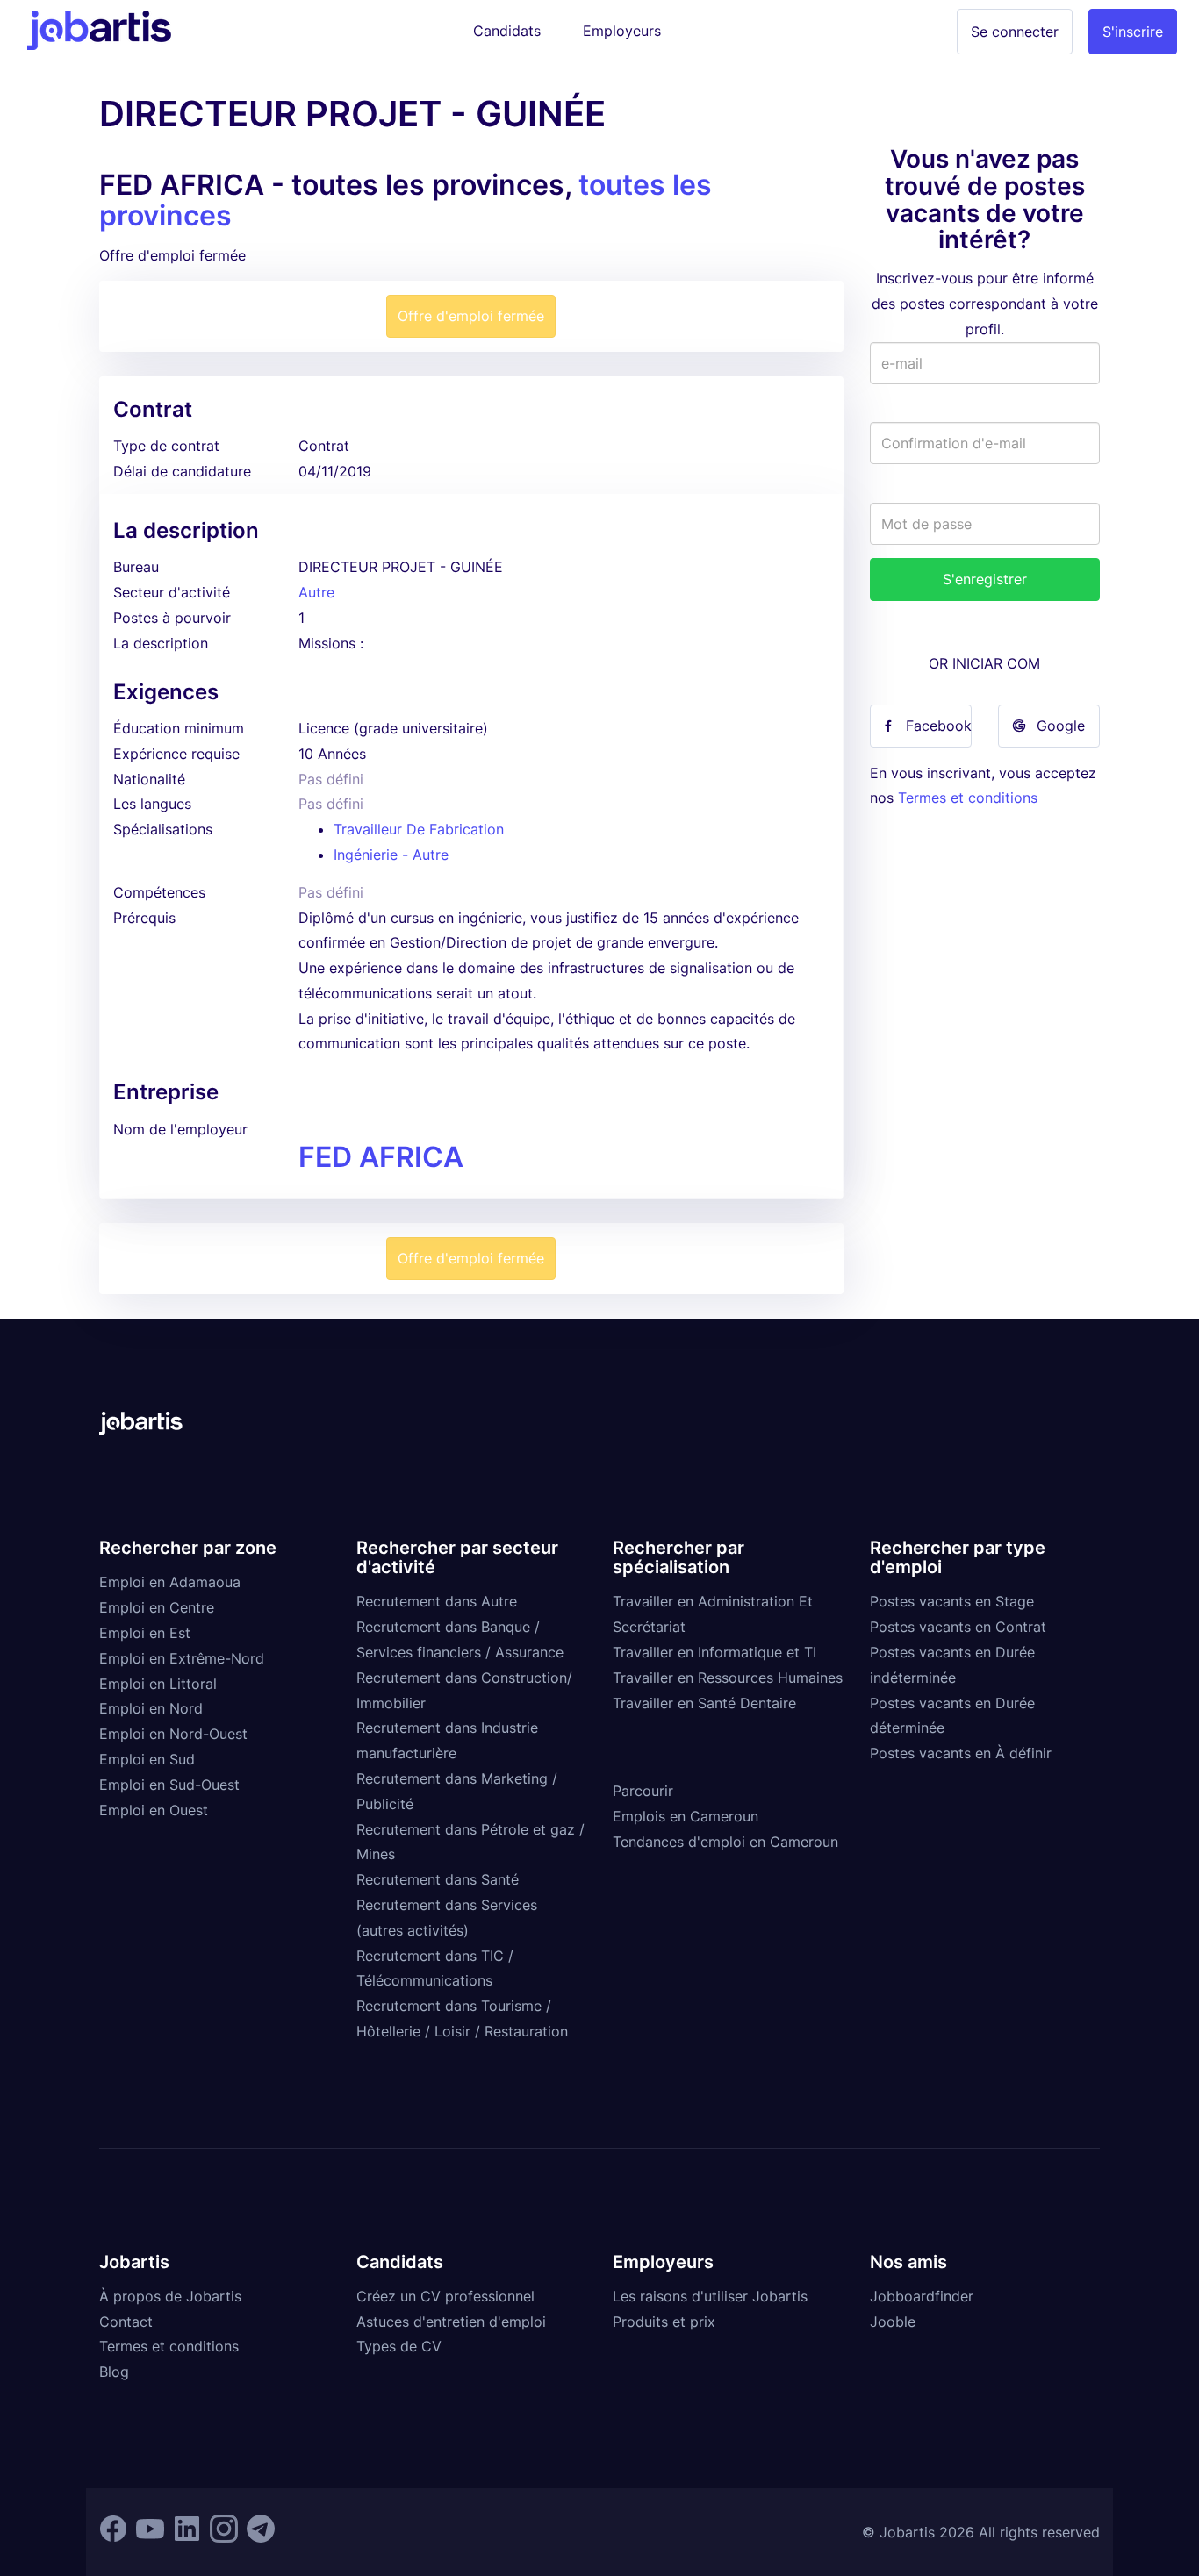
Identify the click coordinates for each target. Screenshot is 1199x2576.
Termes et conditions (968, 798)
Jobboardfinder (922, 2296)
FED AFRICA (381, 1157)
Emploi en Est (145, 1633)
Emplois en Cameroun (686, 1816)
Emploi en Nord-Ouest (173, 1734)
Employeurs (622, 31)
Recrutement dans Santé (438, 1879)
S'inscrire (1133, 32)
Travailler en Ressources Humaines (728, 1678)
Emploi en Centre (157, 1607)
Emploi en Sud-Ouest (169, 1785)
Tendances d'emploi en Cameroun (725, 1842)
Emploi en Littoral (158, 1684)
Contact (126, 2322)
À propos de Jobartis (170, 2296)
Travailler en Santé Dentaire (704, 1703)
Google (1061, 726)
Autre (316, 592)
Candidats (507, 31)
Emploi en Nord (151, 1708)
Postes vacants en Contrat (958, 1627)
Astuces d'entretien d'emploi (451, 2322)
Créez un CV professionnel (445, 2296)
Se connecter (1015, 32)
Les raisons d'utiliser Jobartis (710, 2296)
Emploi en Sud (147, 1759)
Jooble (893, 2322)
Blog (114, 2372)
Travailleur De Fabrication (419, 829)
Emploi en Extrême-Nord (182, 1658)
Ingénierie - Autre (391, 855)
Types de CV (399, 2346)
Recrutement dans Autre (437, 1601)
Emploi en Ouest (154, 1810)
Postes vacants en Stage (952, 1601)
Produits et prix (664, 2322)
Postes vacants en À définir (961, 1753)
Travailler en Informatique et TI (714, 1652)
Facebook (939, 726)
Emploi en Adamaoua (170, 1582)
